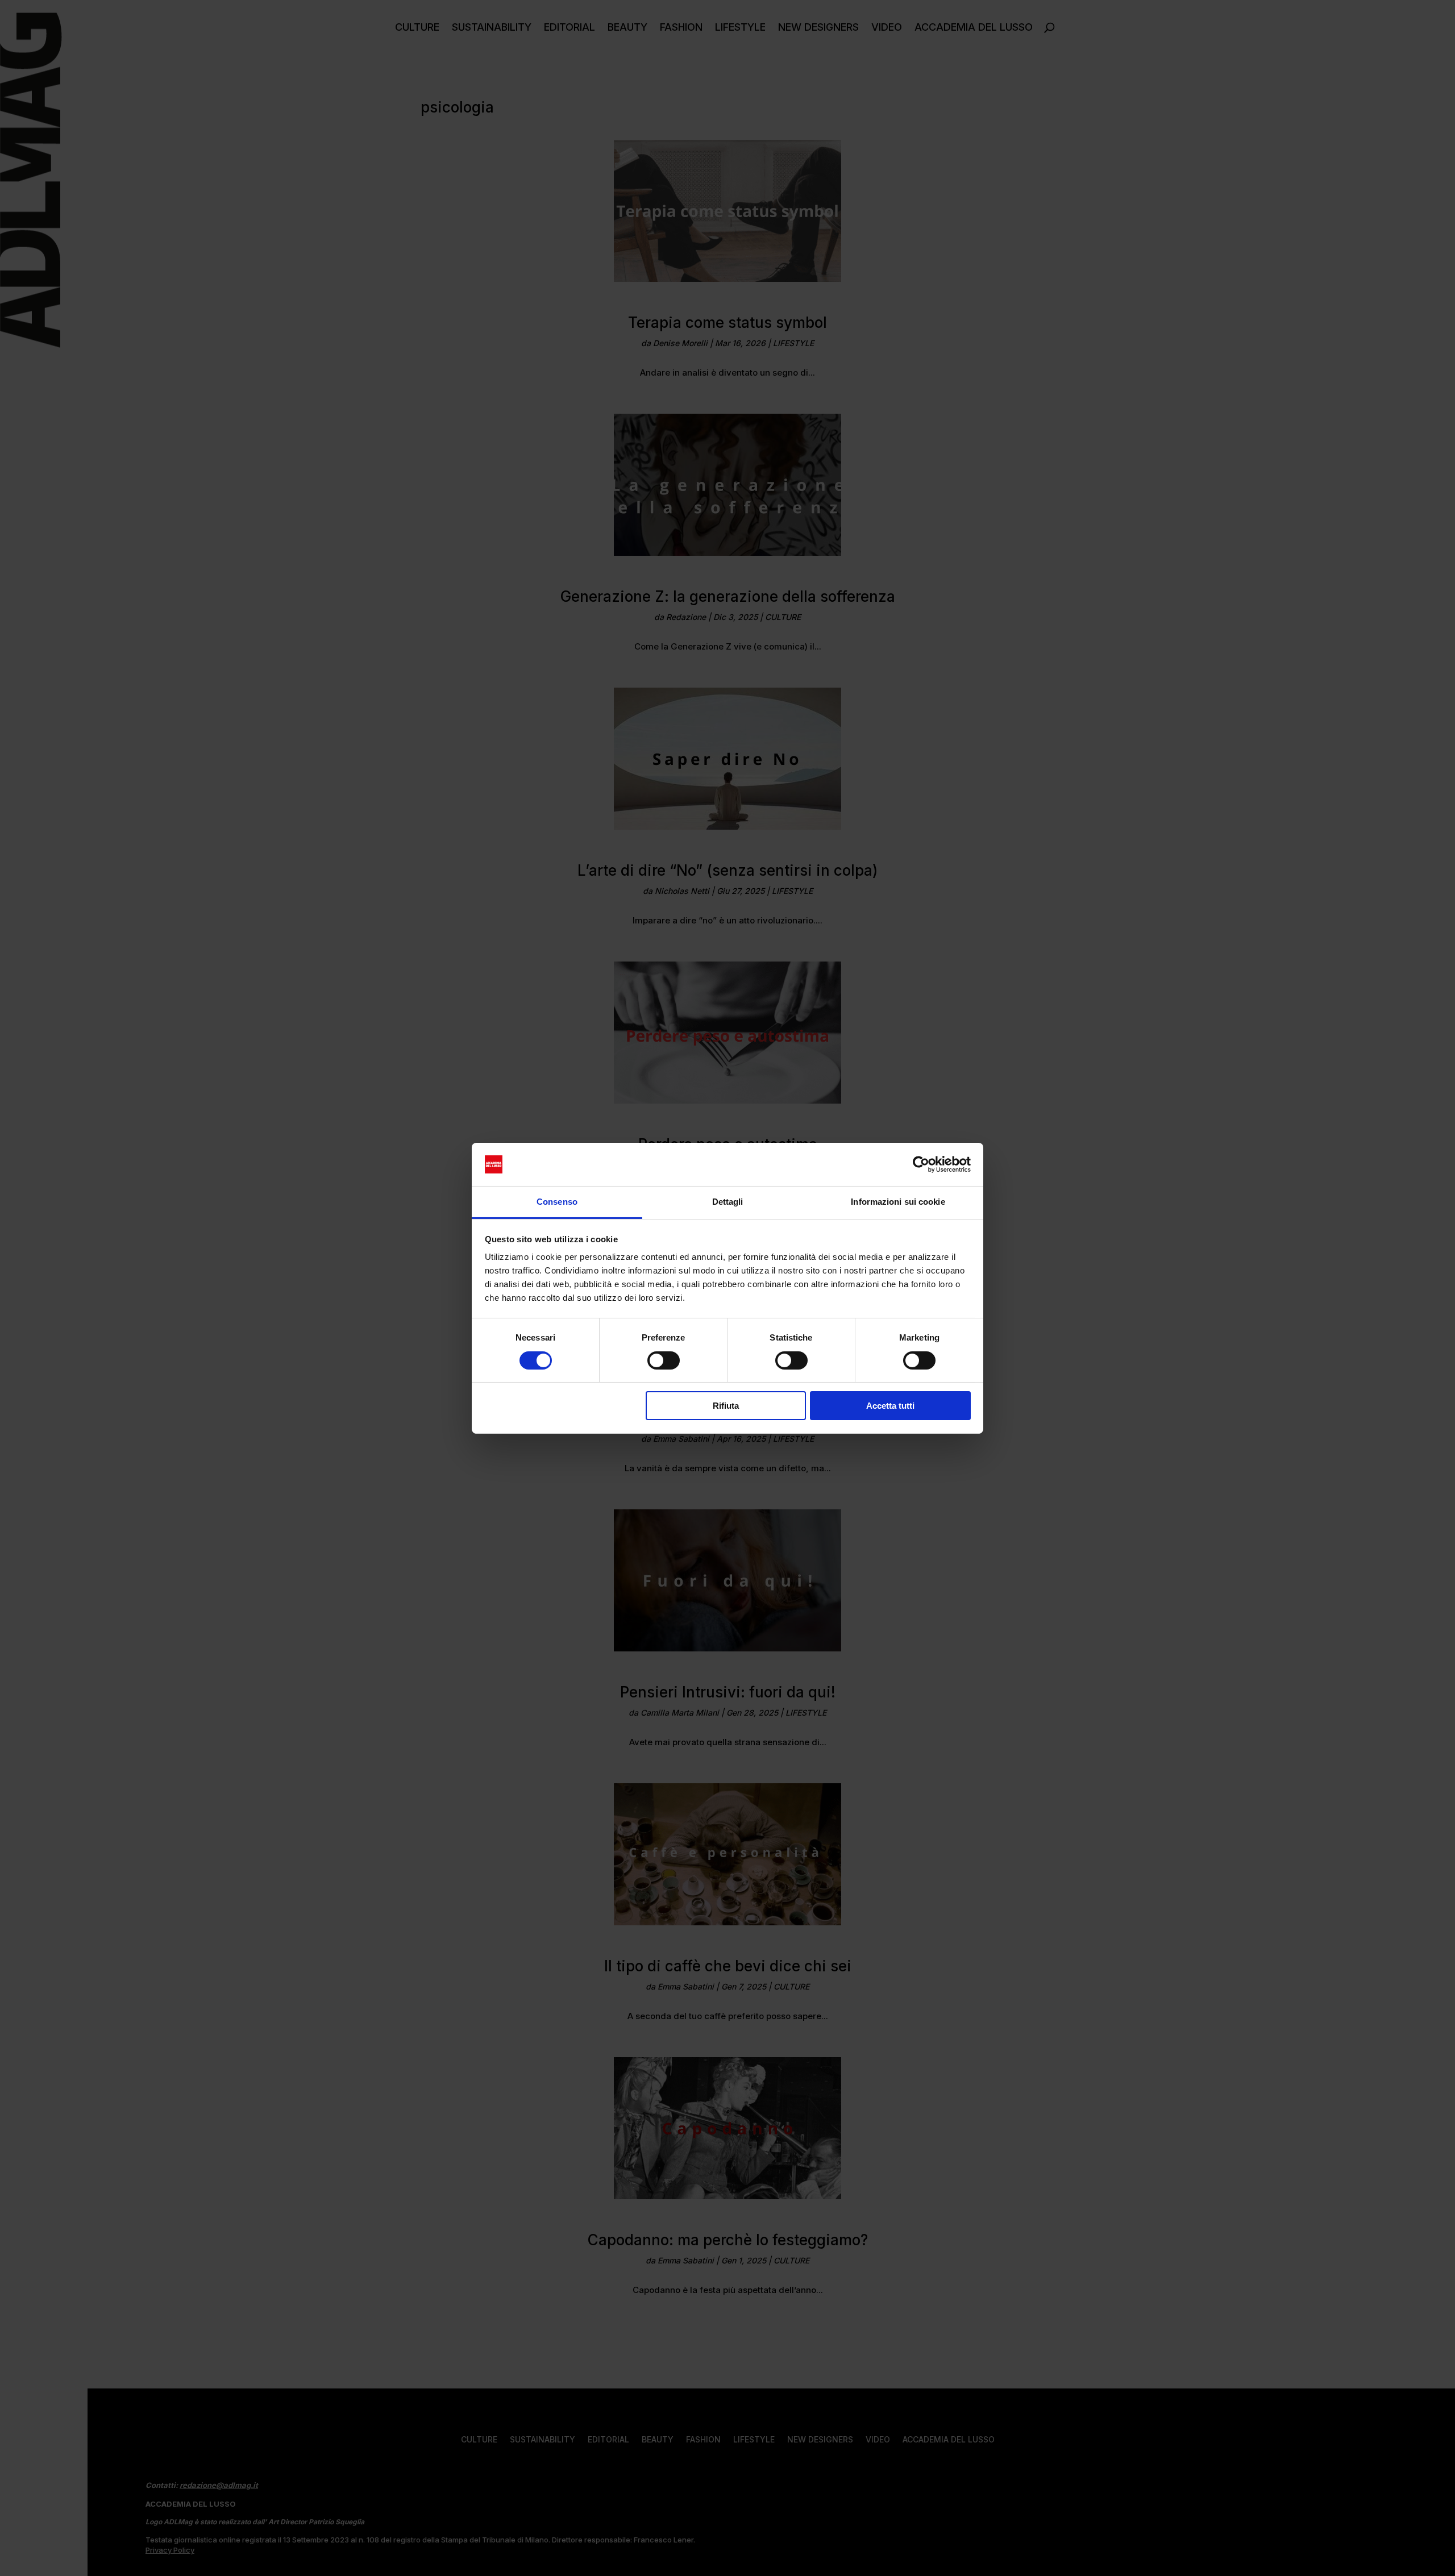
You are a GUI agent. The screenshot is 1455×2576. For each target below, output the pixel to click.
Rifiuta (726, 1406)
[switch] (664, 1360)
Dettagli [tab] (728, 1202)
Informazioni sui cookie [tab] (898, 1202)
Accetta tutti (890, 1406)
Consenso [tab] (557, 1202)
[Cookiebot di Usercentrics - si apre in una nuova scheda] (921, 1164)
